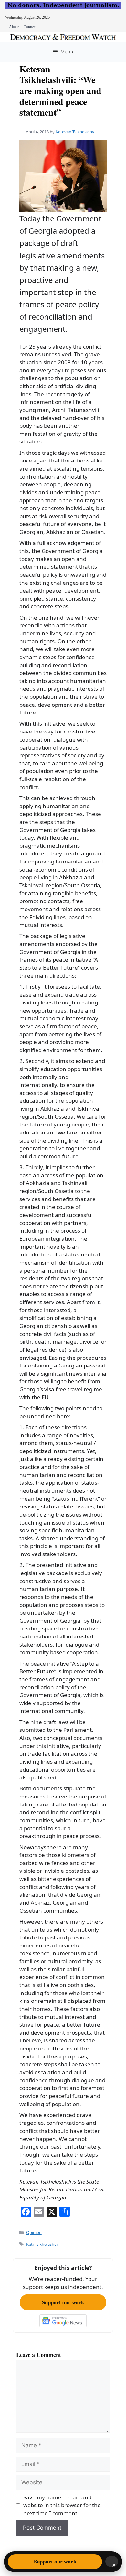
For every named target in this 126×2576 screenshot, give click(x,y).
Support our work (63, 2302)
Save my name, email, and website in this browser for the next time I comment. (62, 2505)
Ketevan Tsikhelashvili (76, 132)
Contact (29, 27)
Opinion (34, 2232)
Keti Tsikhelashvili (43, 2244)
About (14, 27)
